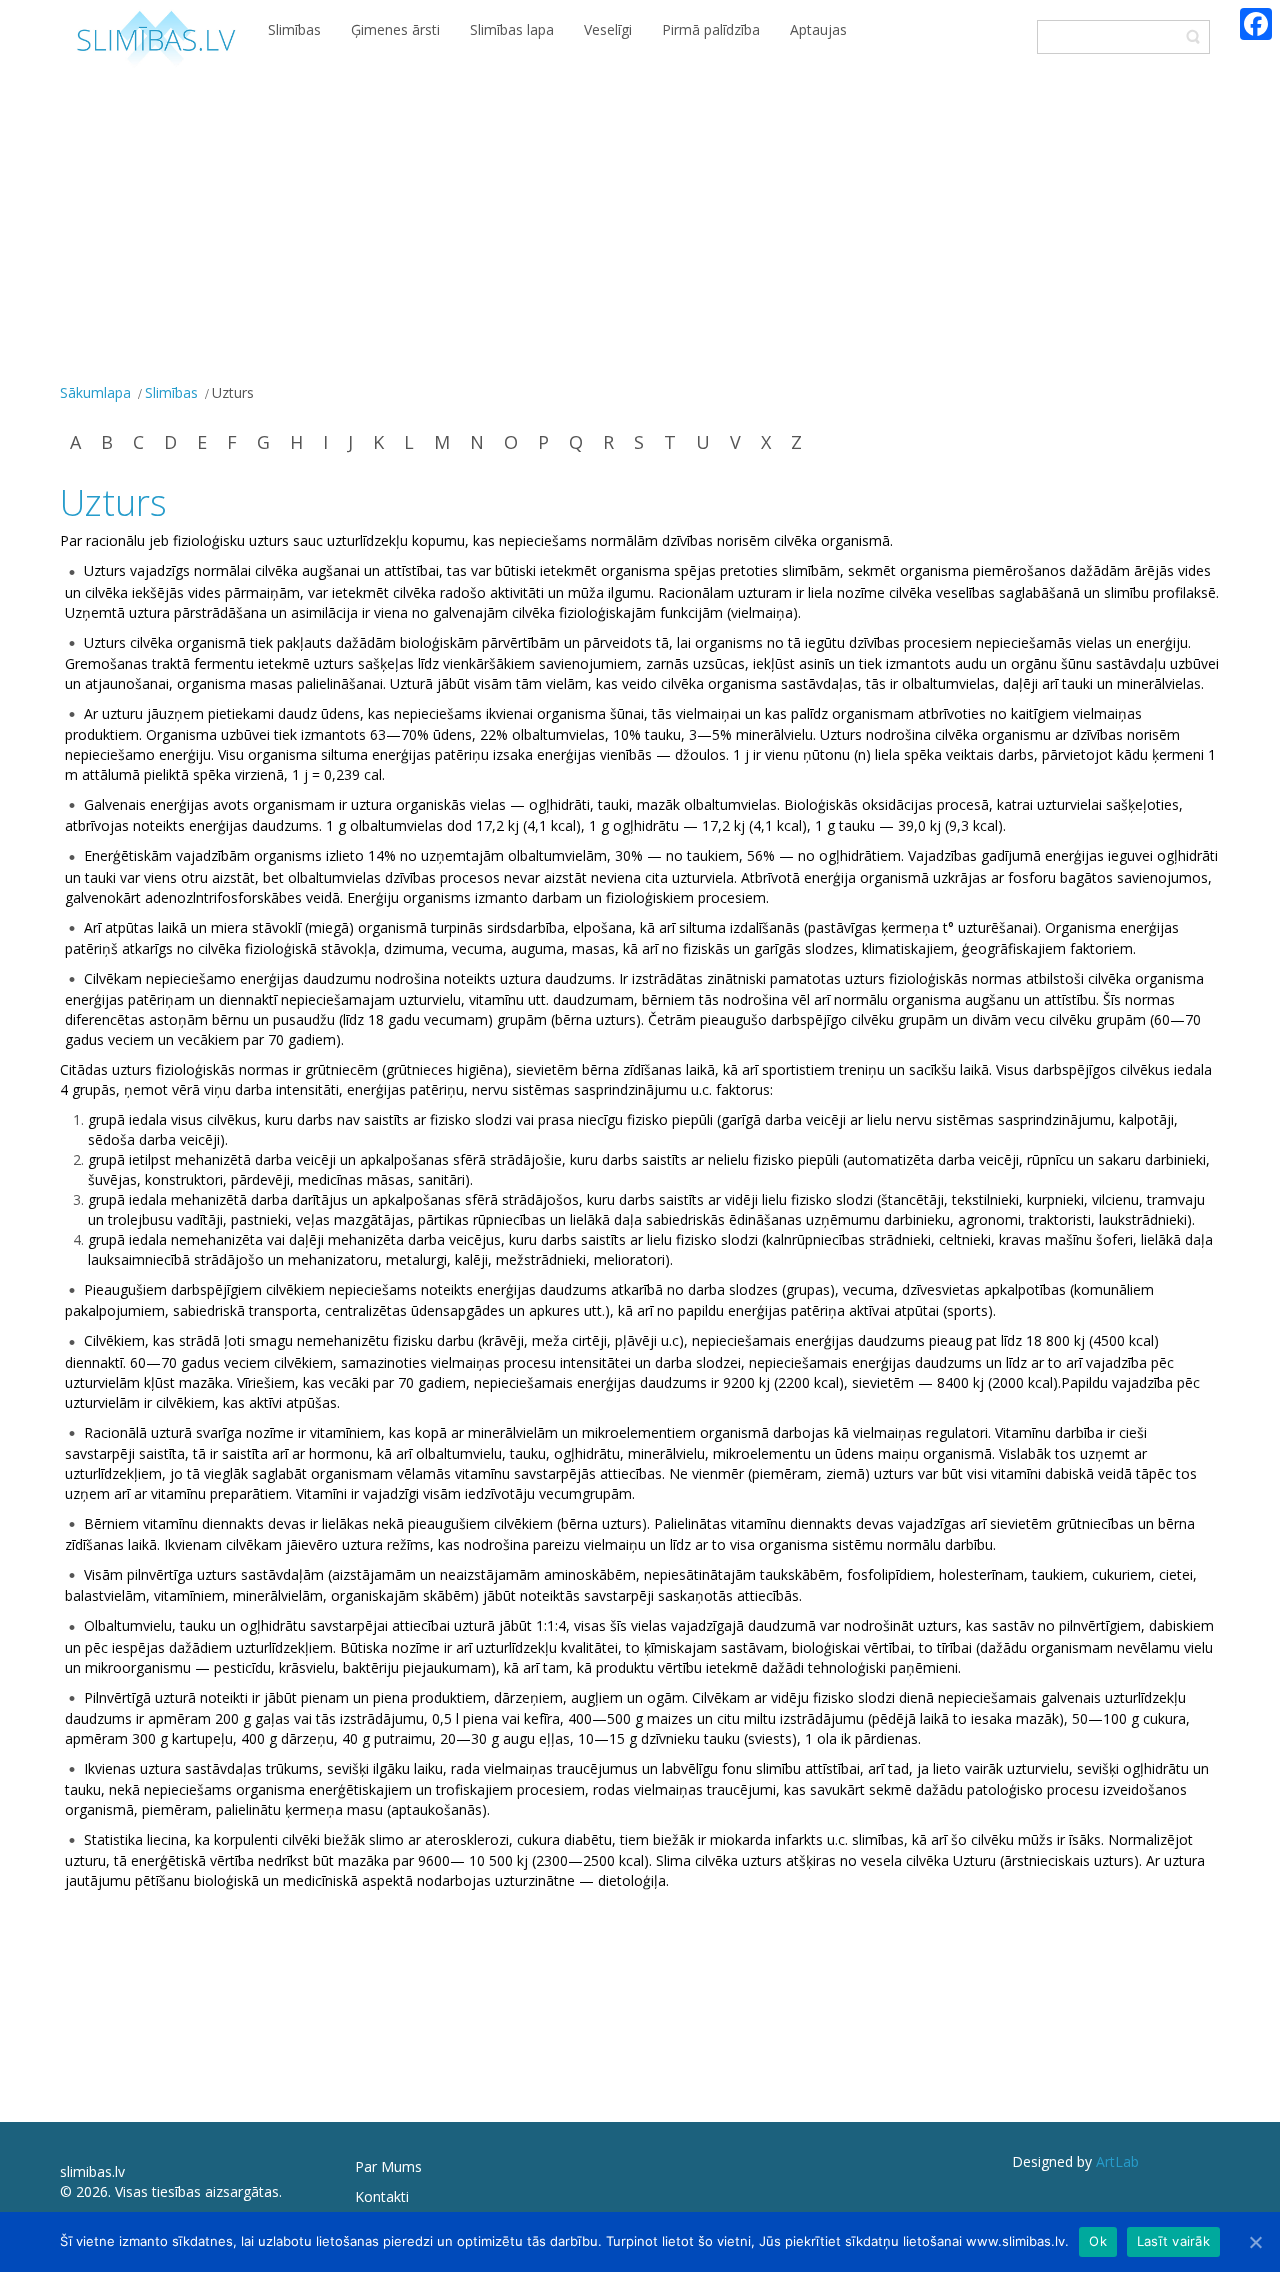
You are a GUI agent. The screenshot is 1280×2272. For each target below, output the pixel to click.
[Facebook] (1256, 24)
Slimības (171, 392)
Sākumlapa (95, 392)
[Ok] (1255, 2242)
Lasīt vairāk (1173, 2241)
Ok (1098, 2241)
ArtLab (1117, 2161)
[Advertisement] (640, 228)
